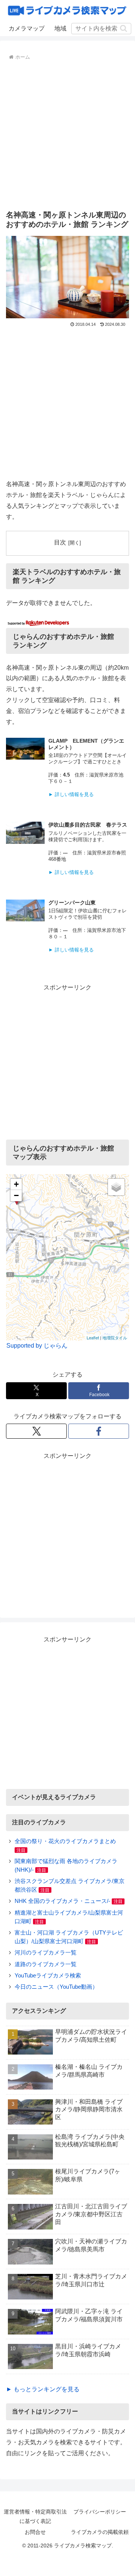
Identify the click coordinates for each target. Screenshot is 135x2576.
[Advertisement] (67, 134)
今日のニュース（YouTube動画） (56, 1987)
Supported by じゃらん (37, 1346)
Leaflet (93, 1337)
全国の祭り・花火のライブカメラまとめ (65, 1841)
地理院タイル (115, 1337)
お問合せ (35, 2532)
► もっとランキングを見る (43, 2389)
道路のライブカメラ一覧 (46, 1964)
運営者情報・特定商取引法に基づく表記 (35, 2516)
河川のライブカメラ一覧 (46, 1952)
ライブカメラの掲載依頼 (100, 2532)
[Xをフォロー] (36, 1431)
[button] (124, 28)
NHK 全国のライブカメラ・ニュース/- (62, 1901)
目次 (60, 542)
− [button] (16, 1195)
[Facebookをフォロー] (99, 1431)
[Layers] (116, 1187)
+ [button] (16, 1184)
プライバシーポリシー (100, 2512)
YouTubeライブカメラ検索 (48, 1975)
